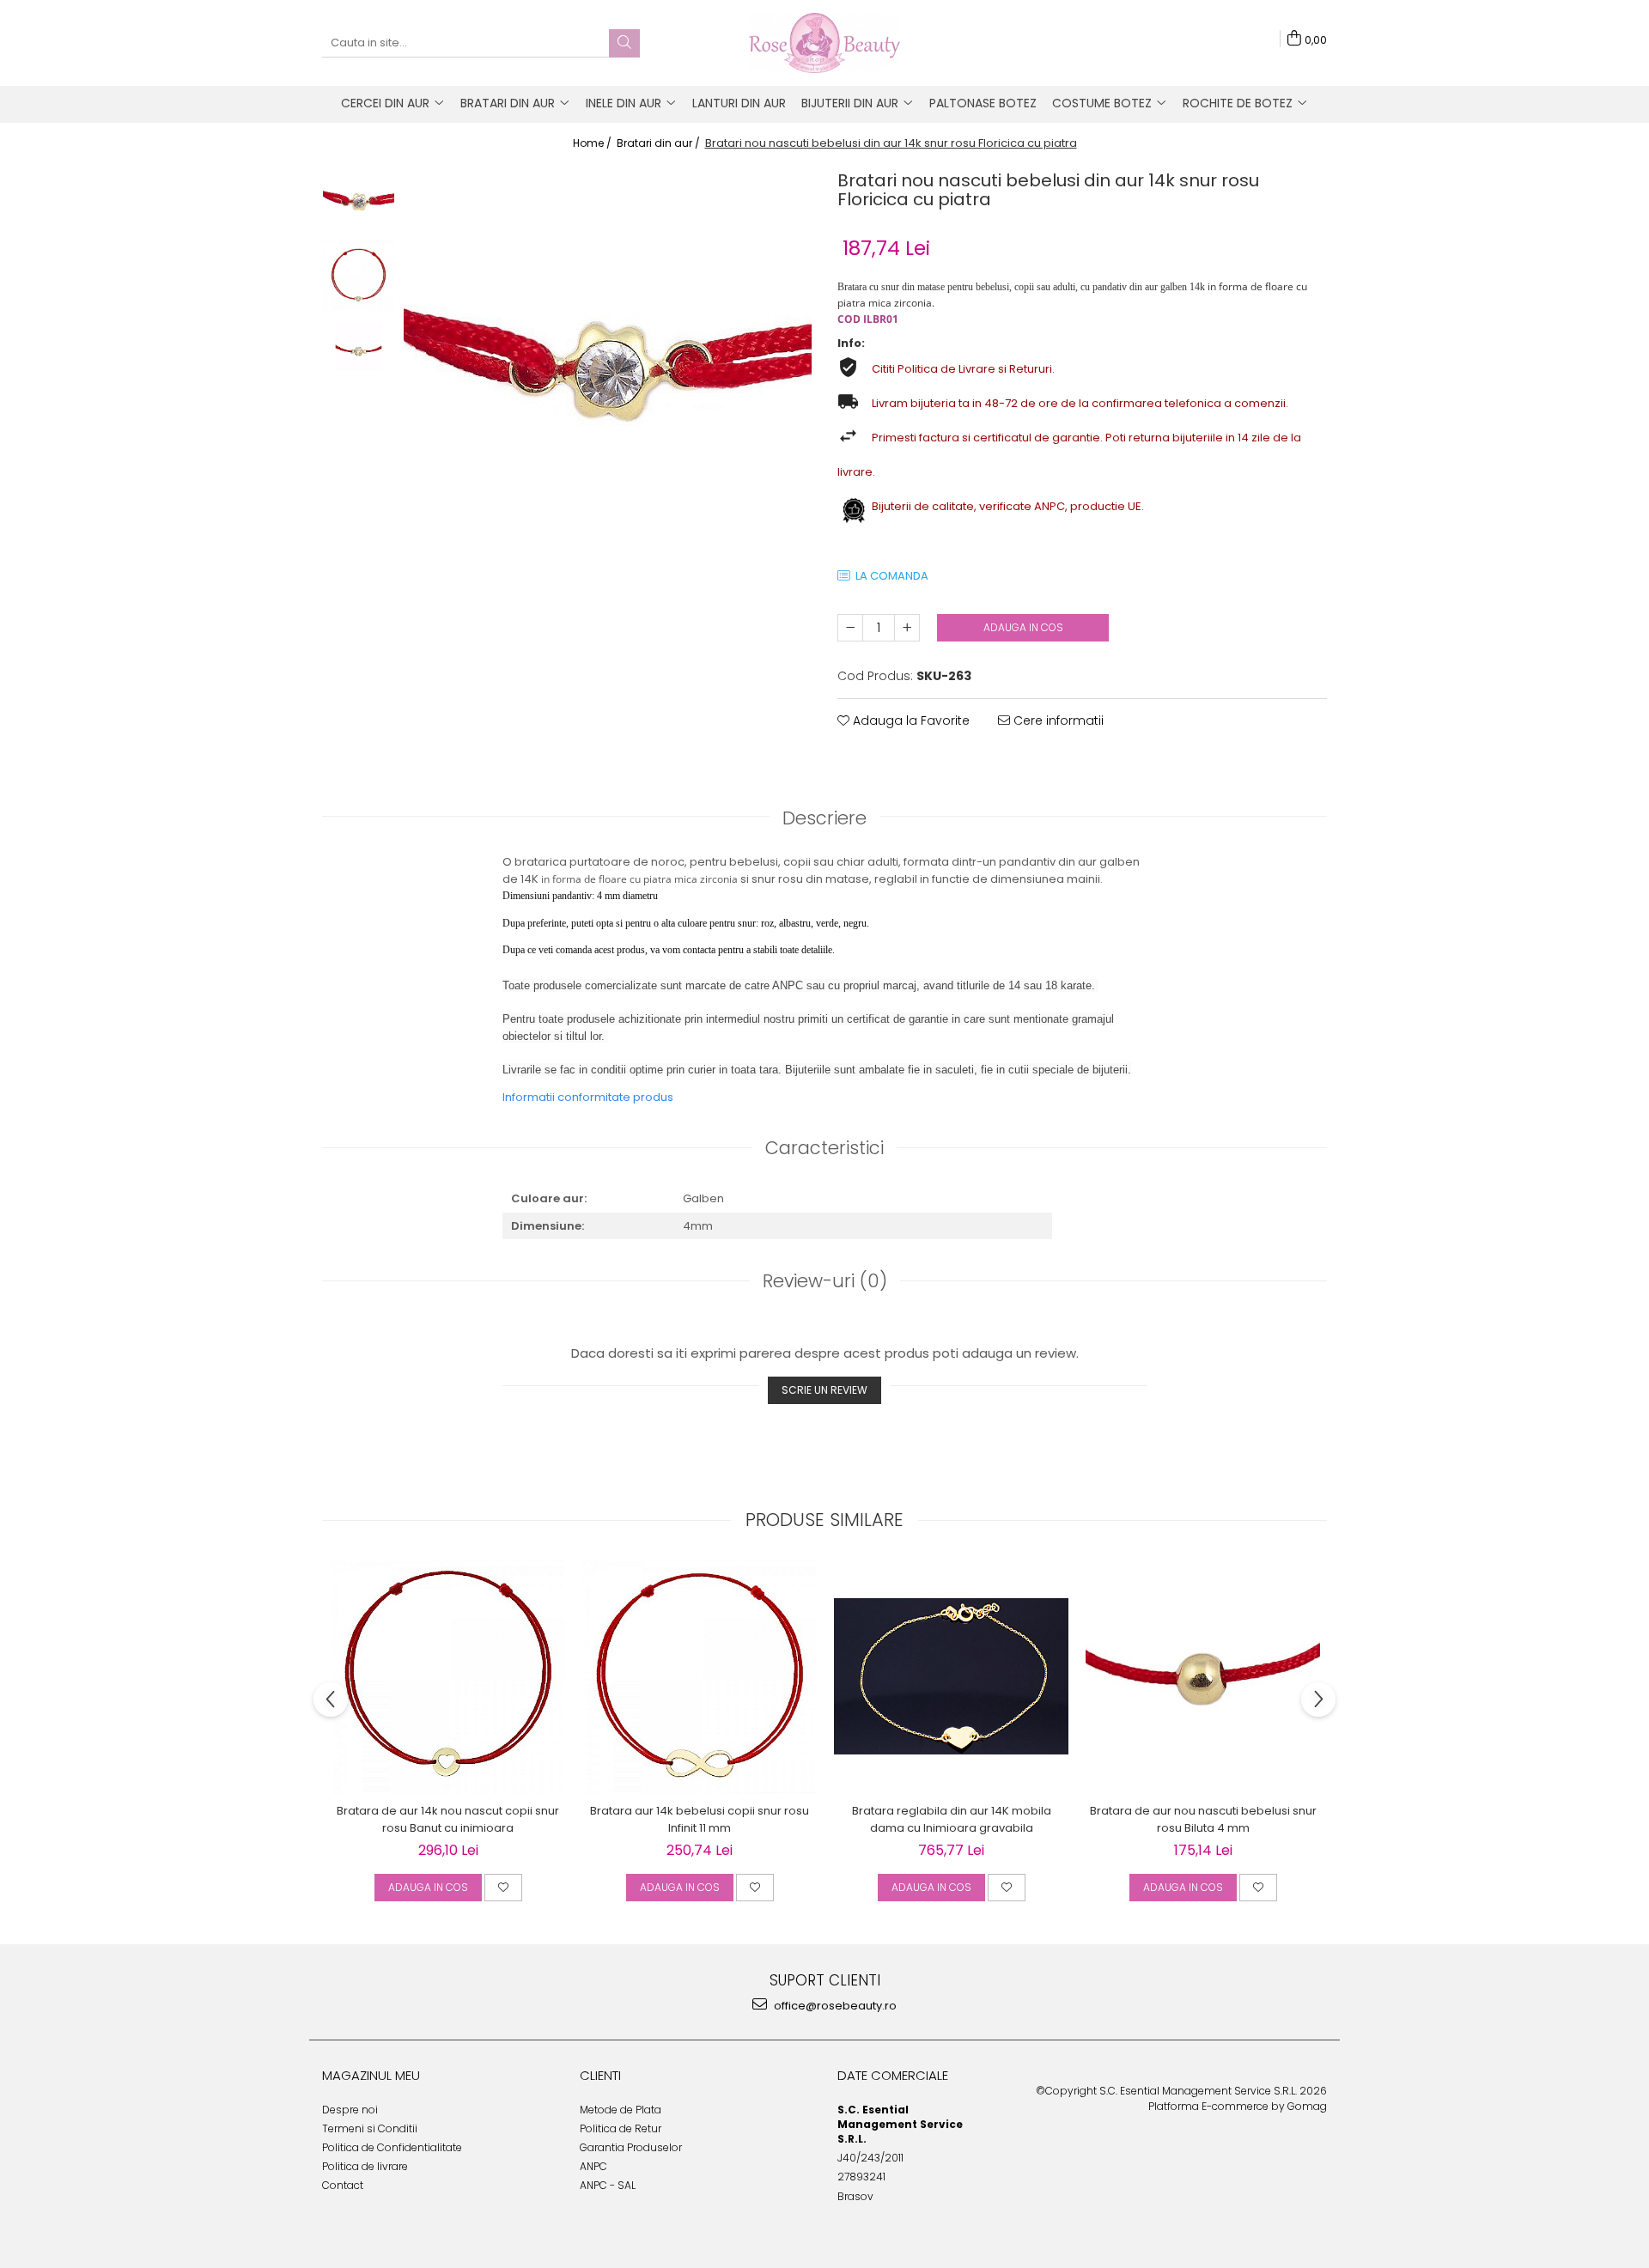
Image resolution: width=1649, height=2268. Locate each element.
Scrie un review (824, 1390)
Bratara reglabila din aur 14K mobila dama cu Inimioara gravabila (952, 1819)
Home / (593, 143)
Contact (343, 2185)
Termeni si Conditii (370, 2128)
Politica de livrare (365, 2166)
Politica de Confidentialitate (392, 2147)
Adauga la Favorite (910, 721)
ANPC (593, 2166)
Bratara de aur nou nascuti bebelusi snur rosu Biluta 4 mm (1203, 1819)
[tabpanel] (608, 369)
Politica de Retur (621, 2128)
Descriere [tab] (824, 818)
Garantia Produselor (631, 2147)
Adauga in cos (1023, 627)
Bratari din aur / (660, 143)
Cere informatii (1057, 721)
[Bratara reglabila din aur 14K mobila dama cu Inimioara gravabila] (951, 1676)
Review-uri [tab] (825, 1281)
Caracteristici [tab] (824, 1148)
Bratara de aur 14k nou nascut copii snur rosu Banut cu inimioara (448, 1819)
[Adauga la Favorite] (503, 1888)
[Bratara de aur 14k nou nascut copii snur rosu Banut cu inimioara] (448, 1677)
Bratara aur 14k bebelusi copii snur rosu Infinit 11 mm (700, 1819)
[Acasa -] (824, 43)
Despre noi (350, 2110)
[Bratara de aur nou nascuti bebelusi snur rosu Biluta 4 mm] (1203, 1677)
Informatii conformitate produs (588, 1097)
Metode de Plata (621, 2110)
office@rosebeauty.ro (834, 2006)
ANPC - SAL (608, 2185)
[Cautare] (624, 43)
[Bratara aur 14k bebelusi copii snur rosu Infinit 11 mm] (700, 1677)
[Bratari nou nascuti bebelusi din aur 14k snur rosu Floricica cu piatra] (608, 369)
